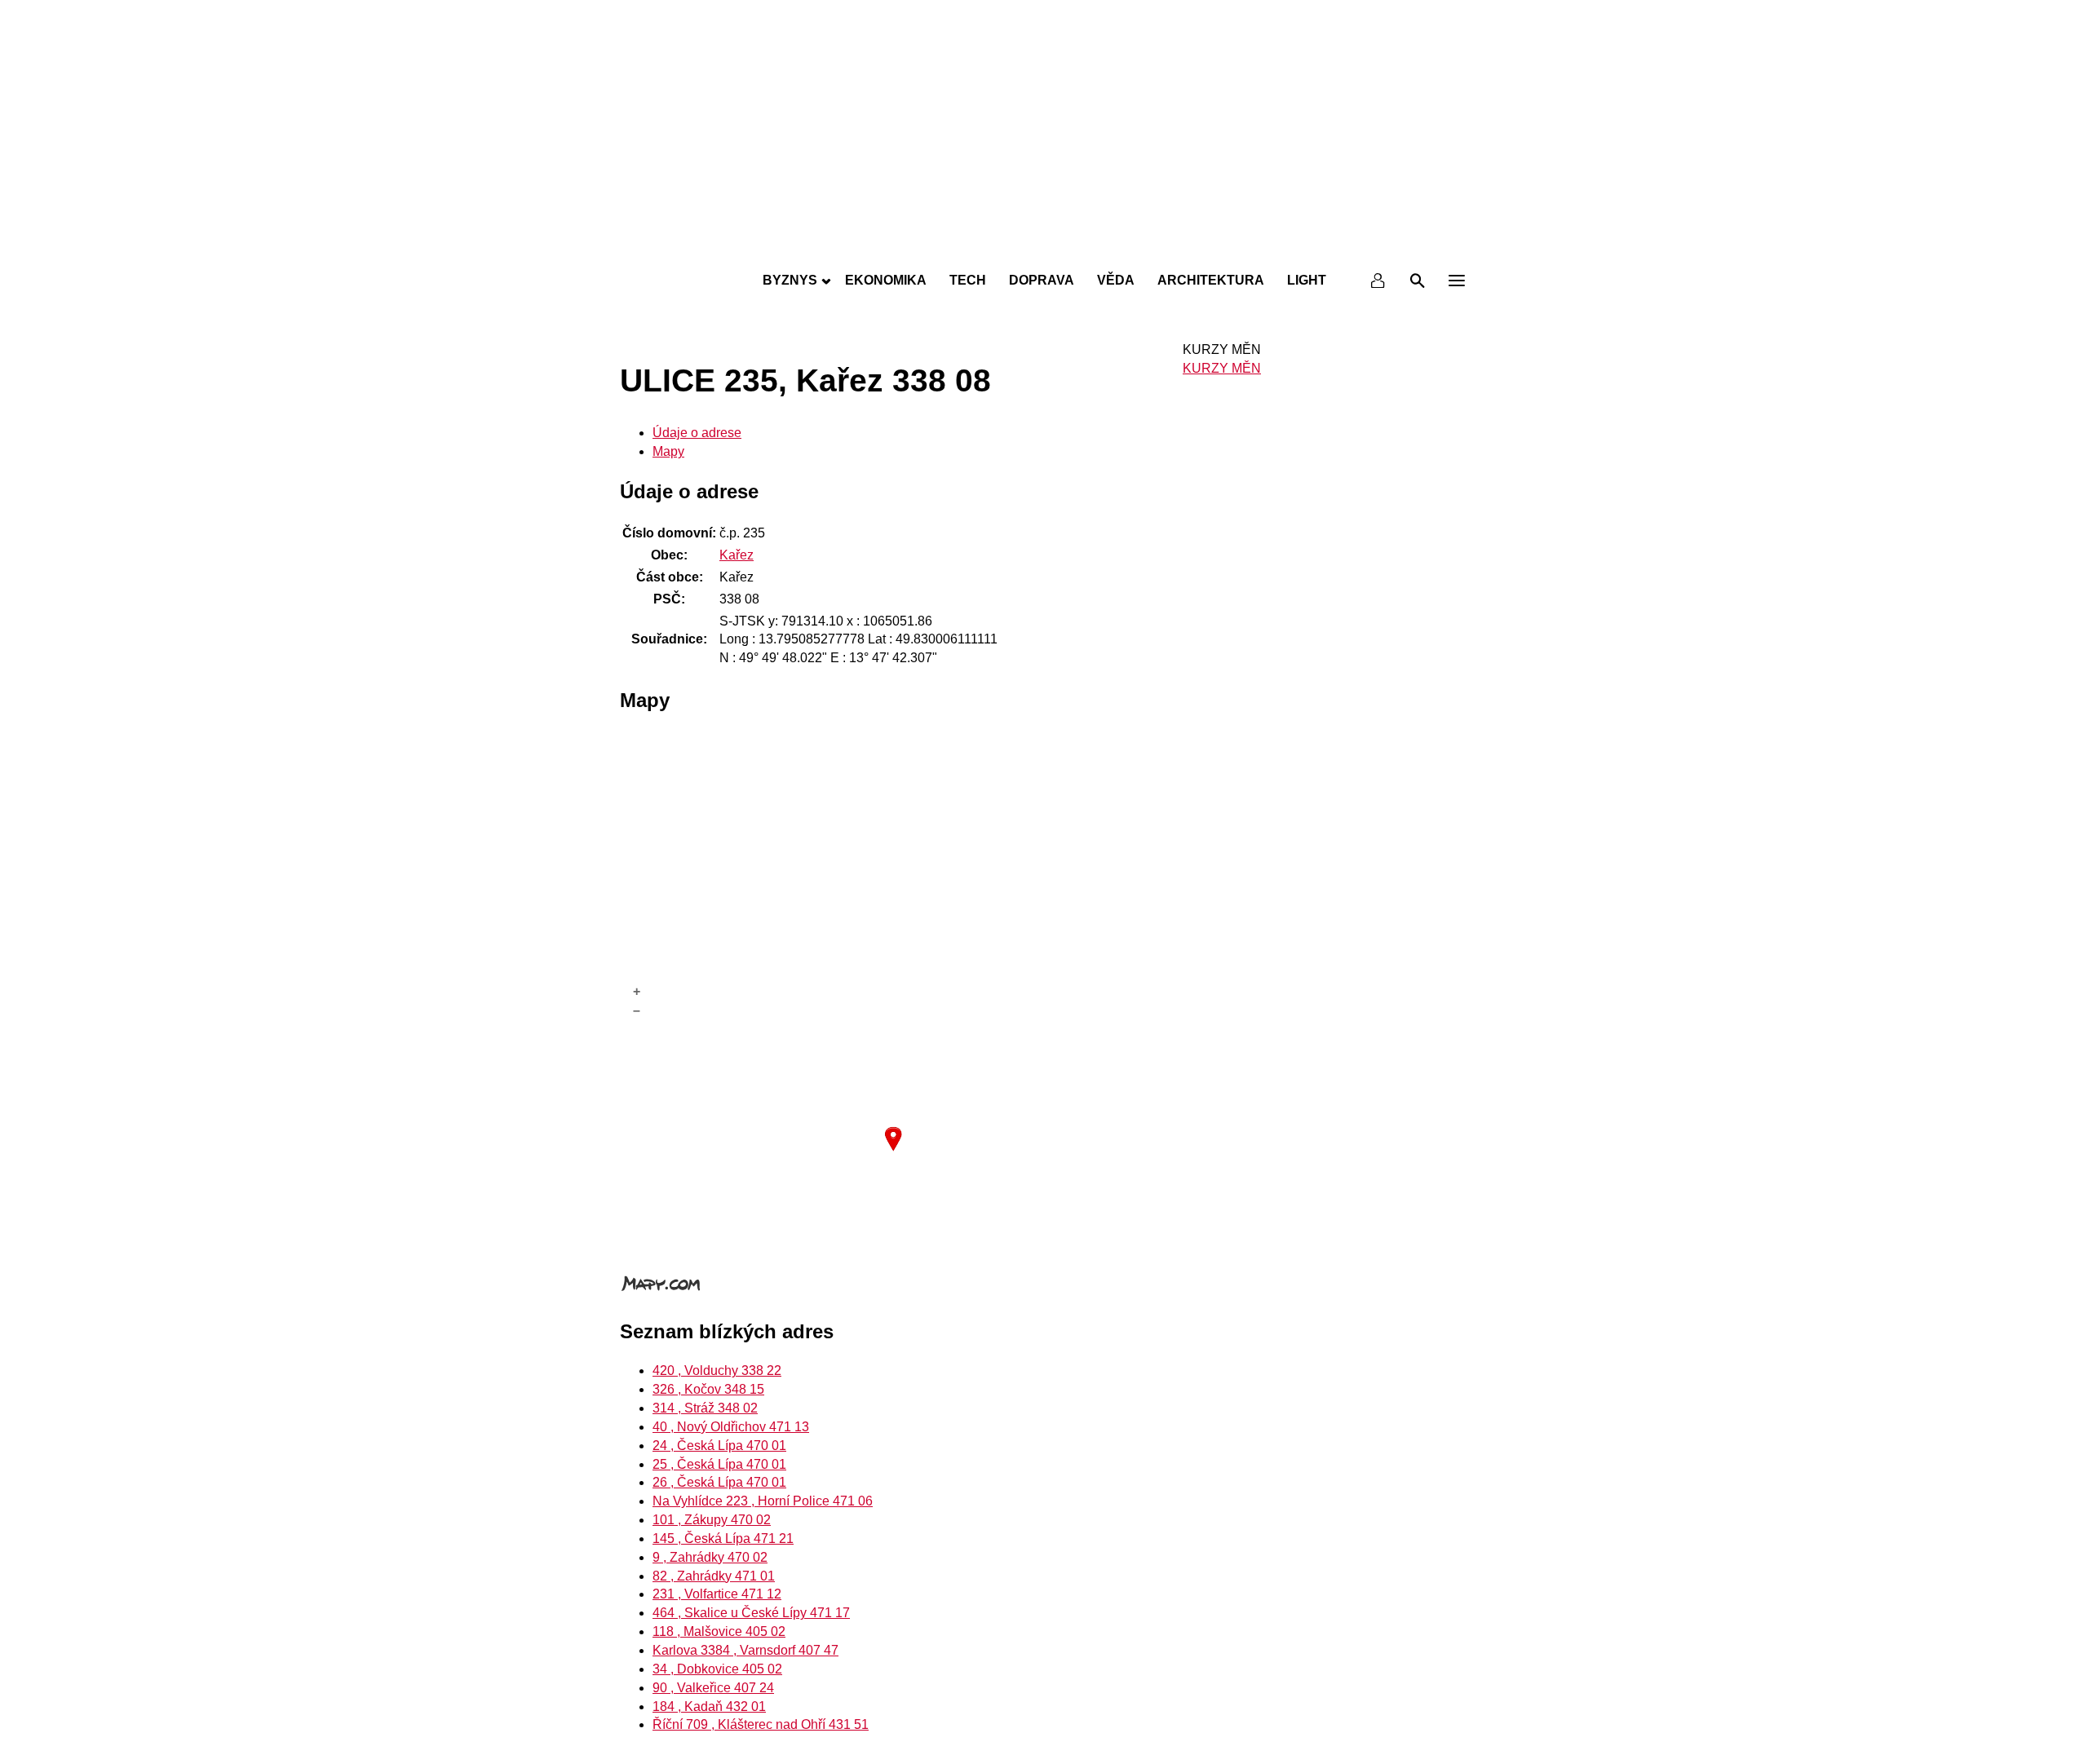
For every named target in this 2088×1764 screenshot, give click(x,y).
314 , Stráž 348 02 (705, 1408)
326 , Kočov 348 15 (708, 1389)
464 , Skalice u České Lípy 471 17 (751, 1613)
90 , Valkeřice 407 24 (713, 1688)
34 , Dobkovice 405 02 (717, 1669)
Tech (968, 280)
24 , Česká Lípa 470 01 (719, 1446)
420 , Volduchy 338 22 (717, 1371)
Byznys (790, 280)
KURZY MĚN (1222, 368)
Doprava (1042, 280)
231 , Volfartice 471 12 (717, 1594)
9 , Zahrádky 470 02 (710, 1557)
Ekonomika (886, 280)
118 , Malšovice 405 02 (719, 1631)
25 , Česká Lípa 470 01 (719, 1464)
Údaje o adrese (697, 433)
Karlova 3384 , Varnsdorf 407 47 (745, 1650)
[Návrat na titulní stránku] (1044, 245)
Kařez (737, 555)
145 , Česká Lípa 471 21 (723, 1539)
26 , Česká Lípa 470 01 (719, 1482)
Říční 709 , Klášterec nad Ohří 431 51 (761, 1724)
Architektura (1211, 280)
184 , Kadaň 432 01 (709, 1707)
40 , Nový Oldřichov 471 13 (731, 1427)
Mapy (668, 451)
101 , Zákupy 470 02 (712, 1520)
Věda (1116, 280)
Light (1307, 280)
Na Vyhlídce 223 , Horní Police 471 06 (763, 1501)
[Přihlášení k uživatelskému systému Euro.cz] (1378, 281)
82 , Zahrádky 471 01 (714, 1576)
